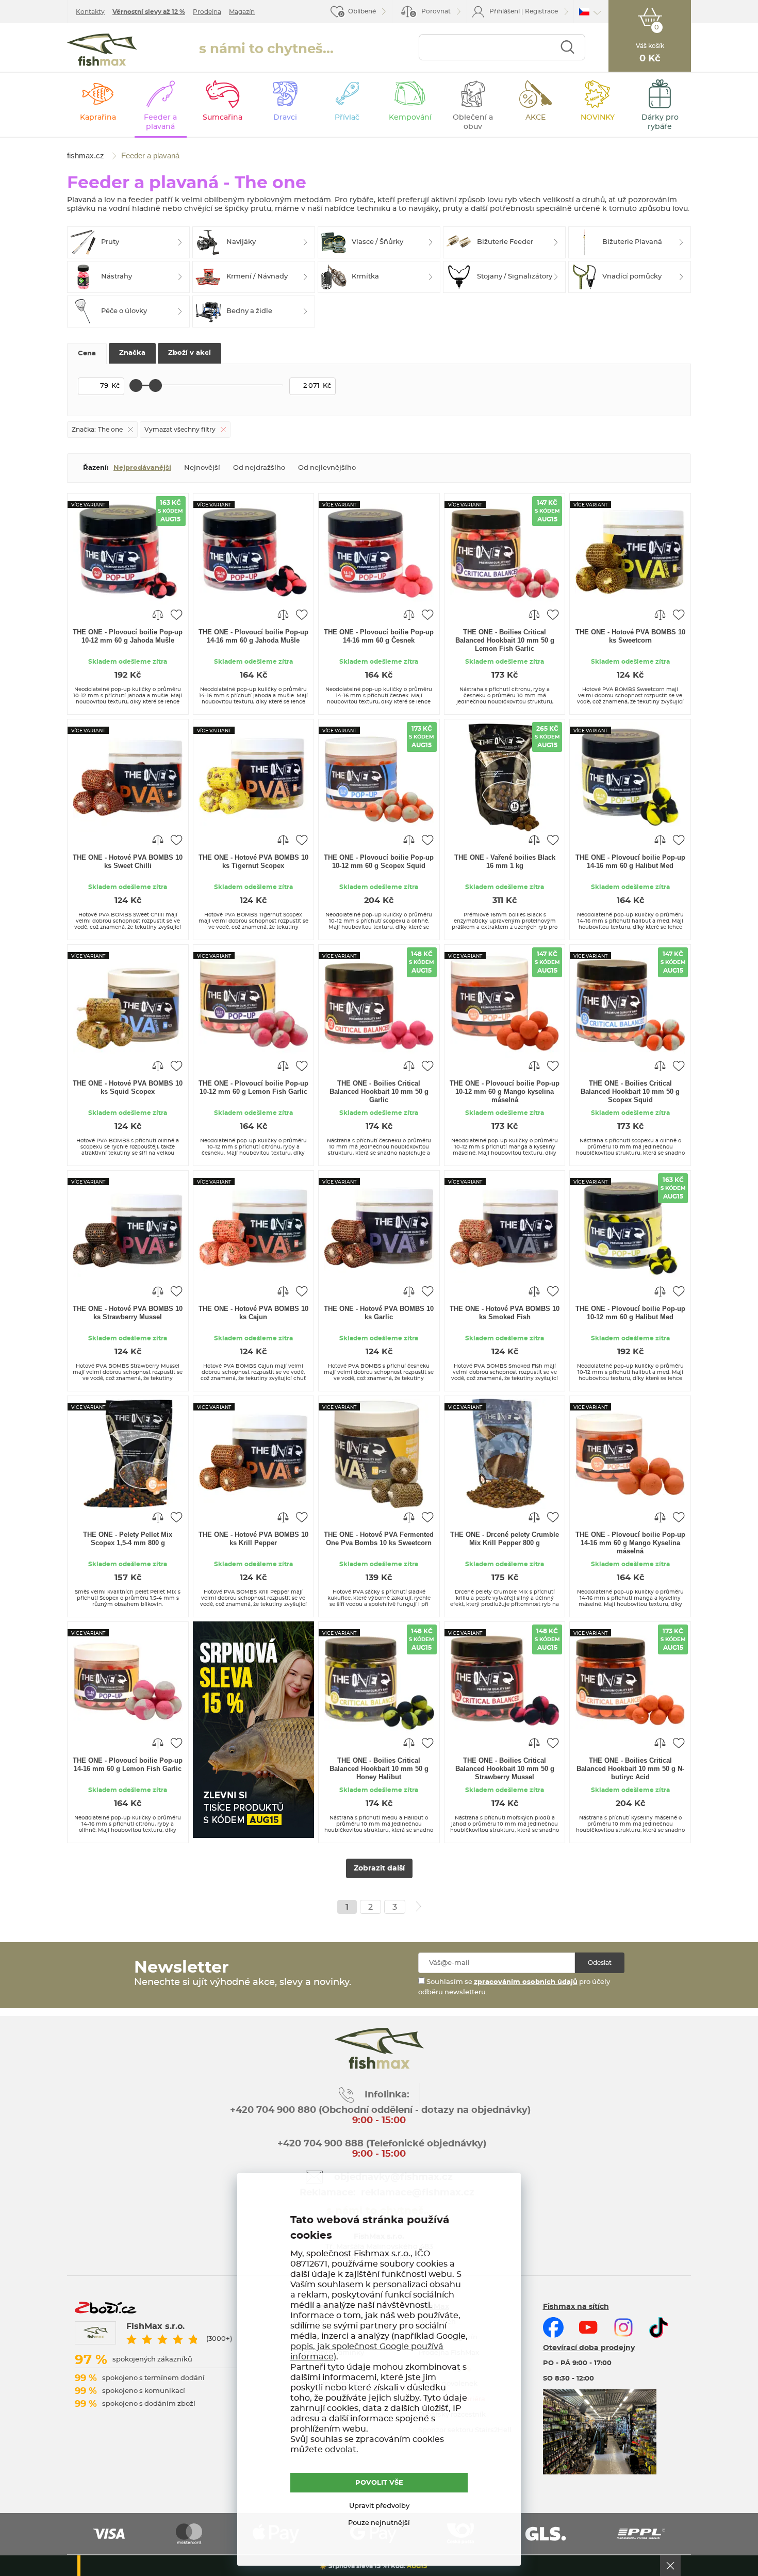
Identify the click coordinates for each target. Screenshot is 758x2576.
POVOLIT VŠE (379, 2483)
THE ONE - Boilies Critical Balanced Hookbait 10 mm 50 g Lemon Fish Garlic (505, 640)
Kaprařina (98, 118)
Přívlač (347, 118)
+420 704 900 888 (319, 2144)
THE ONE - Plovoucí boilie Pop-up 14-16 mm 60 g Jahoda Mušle (253, 636)
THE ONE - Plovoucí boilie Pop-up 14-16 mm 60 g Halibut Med (630, 862)
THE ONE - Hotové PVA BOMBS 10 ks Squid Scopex (128, 1087)
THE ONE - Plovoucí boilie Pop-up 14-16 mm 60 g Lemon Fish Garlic (128, 1765)
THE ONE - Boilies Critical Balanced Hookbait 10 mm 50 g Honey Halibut (379, 1769)
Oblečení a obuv (473, 122)
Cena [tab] (87, 354)
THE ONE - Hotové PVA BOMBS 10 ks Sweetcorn (630, 636)
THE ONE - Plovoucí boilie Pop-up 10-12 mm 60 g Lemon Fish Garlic (253, 1087)
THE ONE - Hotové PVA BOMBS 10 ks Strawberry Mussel (128, 1313)
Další (419, 1907)
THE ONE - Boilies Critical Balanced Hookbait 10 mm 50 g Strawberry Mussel (505, 1769)
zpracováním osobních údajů (526, 1982)
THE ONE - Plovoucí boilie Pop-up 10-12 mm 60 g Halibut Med (630, 1313)
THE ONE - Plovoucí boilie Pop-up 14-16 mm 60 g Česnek (379, 636)
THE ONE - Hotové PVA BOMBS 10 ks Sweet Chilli (128, 862)
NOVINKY (598, 118)
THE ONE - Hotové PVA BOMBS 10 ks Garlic (379, 1313)
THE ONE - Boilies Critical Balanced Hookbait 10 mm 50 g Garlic (379, 1092)
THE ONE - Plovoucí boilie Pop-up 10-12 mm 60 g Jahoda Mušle (128, 636)
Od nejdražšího (259, 468)
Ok (670, 2566)
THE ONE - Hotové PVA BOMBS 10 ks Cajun (253, 1313)
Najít (567, 47)
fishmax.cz (102, 50)
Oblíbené (362, 11)
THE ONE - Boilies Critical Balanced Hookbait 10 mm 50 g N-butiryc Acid (630, 1769)
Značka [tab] (132, 353)
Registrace (541, 11)
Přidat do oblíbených (176, 614)
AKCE (535, 118)
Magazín (242, 12)
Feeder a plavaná (160, 122)
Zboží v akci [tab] (190, 353)
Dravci (285, 118)
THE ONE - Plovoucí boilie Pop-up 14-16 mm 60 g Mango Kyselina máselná (630, 1543)
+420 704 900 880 (273, 2110)
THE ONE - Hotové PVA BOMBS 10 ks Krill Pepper (253, 1539)
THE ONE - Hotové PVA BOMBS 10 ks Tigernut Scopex (253, 862)
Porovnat (431, 13)
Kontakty (90, 12)
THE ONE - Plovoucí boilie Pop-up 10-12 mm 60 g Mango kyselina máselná (505, 1092)
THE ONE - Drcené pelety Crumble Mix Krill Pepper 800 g (505, 1539)
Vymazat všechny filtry (180, 430)
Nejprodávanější (142, 468)
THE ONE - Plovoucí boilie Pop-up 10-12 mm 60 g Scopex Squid (379, 862)
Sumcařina (223, 118)
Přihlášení (505, 11)
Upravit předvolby (379, 2506)
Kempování (410, 118)
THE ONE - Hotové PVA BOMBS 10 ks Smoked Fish (505, 1313)
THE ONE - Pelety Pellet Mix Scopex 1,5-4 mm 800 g (128, 1539)
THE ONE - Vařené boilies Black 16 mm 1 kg (505, 862)
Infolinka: (387, 2095)
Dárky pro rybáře (660, 122)
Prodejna (207, 12)
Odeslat (600, 1963)
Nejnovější (202, 468)
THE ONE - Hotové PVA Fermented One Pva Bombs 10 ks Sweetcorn (379, 1539)
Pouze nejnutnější (379, 2523)
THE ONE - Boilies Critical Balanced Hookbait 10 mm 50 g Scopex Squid (630, 1092)
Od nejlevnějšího (327, 468)
